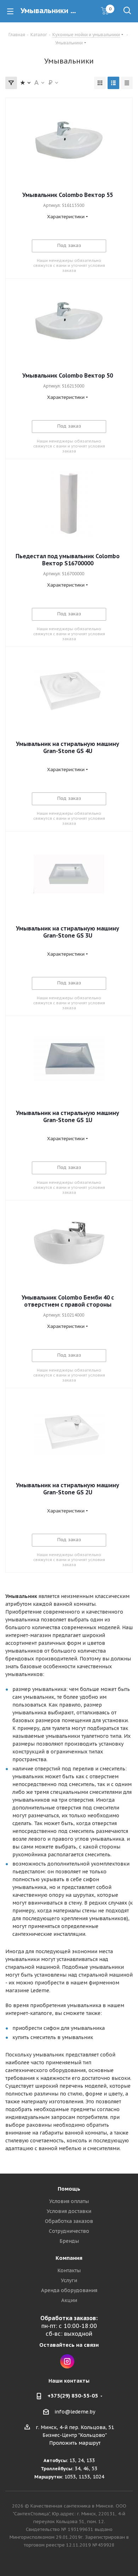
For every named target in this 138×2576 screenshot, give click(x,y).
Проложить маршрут (75, 2443)
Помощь (69, 2189)
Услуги (69, 2280)
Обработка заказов (69, 2221)
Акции (69, 2300)
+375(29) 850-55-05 (73, 2396)
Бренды (69, 2241)
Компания (69, 2258)
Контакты (69, 2270)
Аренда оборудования (69, 2290)
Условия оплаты (69, 2201)
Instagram (67, 2361)
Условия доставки (69, 2211)
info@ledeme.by (75, 2412)
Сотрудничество (69, 2231)
